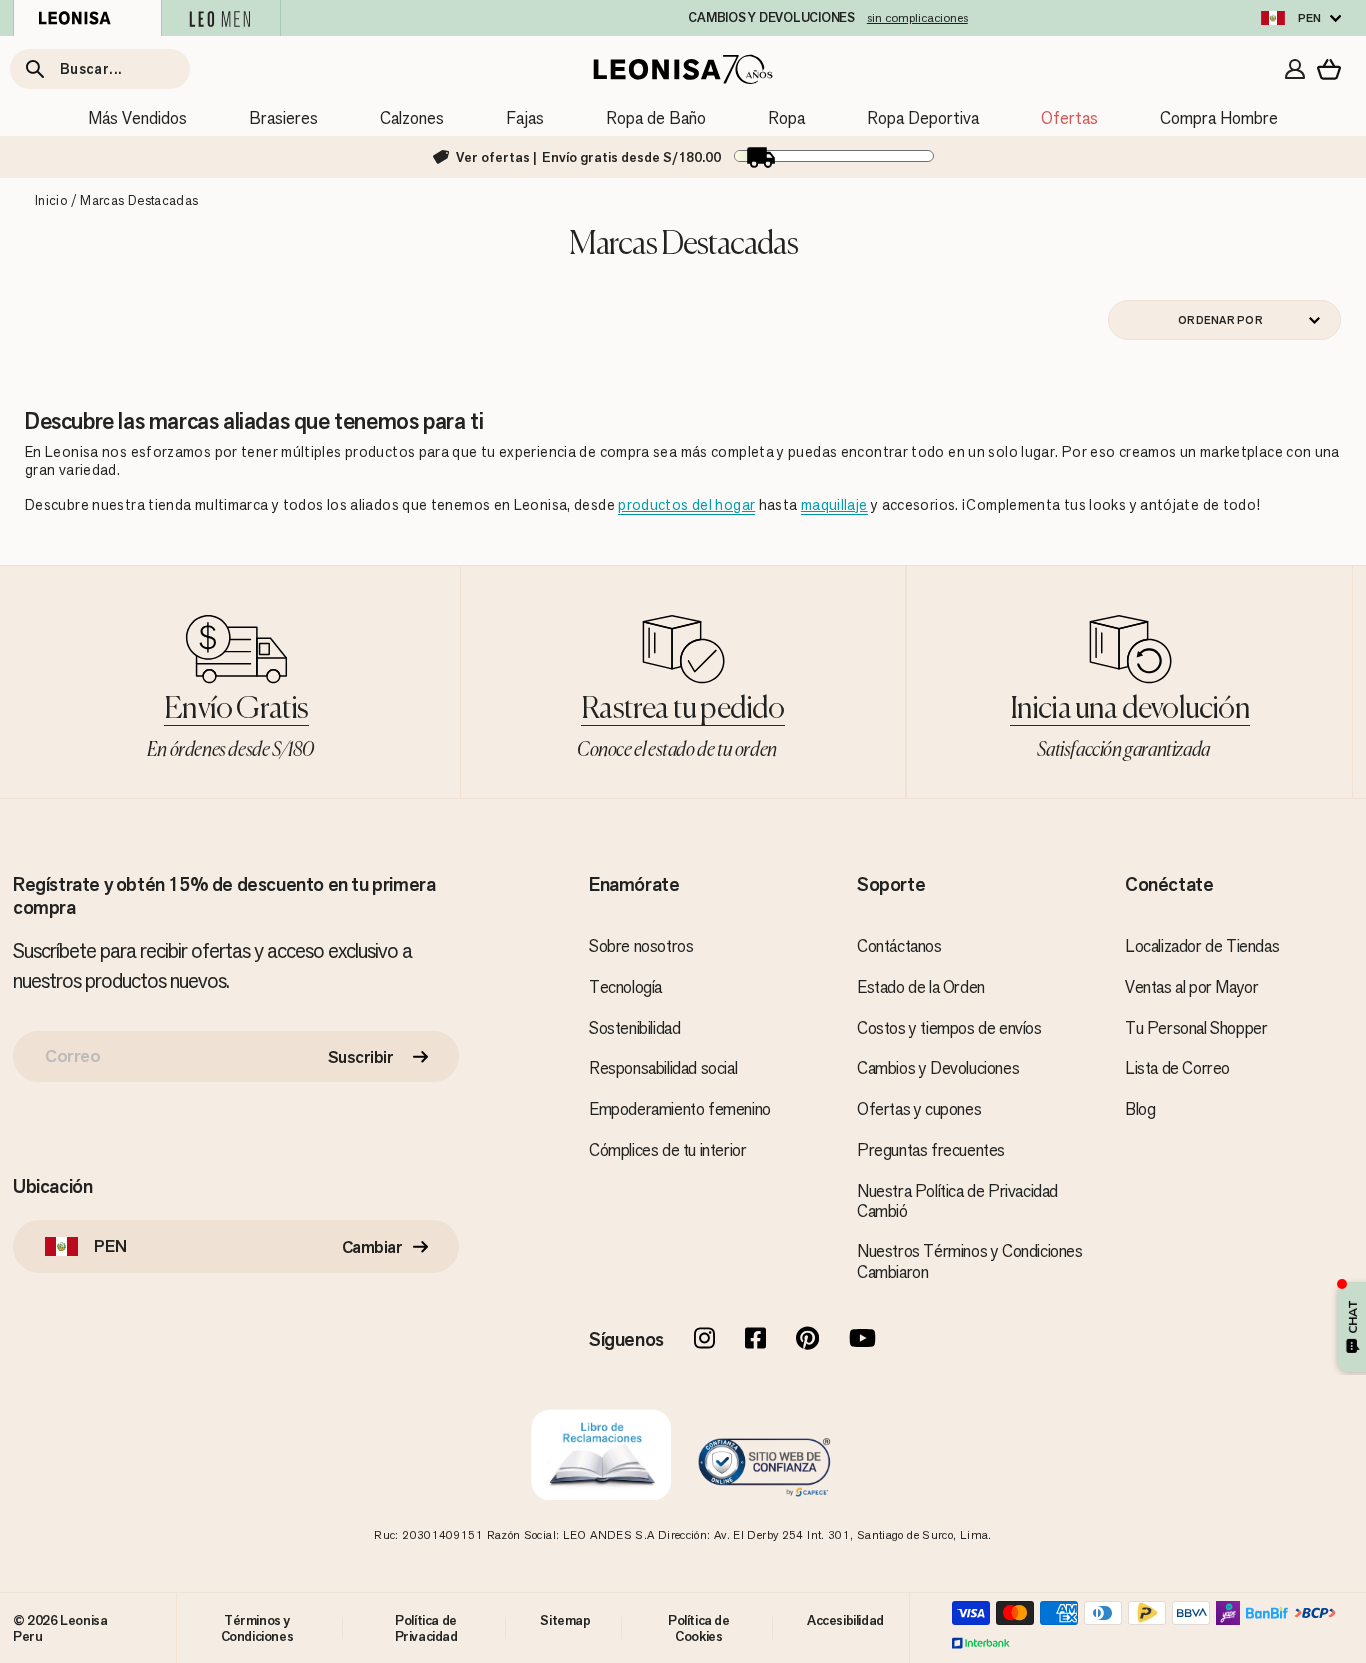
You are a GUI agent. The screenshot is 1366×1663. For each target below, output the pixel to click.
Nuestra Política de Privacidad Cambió (957, 1201)
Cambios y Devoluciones (938, 1068)
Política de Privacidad (426, 1628)
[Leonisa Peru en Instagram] (704, 1340)
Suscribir (361, 1057)
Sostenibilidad (634, 1028)
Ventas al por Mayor (1191, 987)
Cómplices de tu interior (667, 1150)
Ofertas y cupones (919, 1109)
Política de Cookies (699, 1628)
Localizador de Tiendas (1202, 946)
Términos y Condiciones (257, 1628)
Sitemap (565, 1620)
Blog (1140, 1109)
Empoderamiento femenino (680, 1109)
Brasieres (283, 118)
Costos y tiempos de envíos (949, 1028)
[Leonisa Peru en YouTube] (862, 1340)
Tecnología (625, 987)
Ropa (786, 118)
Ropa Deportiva (923, 118)
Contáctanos (899, 946)
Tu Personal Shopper (1196, 1028)
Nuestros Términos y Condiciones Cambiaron (970, 1261)
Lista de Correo (1177, 1068)
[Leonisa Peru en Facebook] (755, 1340)
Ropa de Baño (656, 118)
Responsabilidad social (663, 1068)
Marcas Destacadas (139, 200)
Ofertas (1069, 118)
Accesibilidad (845, 1620)
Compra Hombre (1219, 118)
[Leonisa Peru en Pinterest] (807, 1340)
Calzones (412, 118)
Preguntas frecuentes (931, 1150)
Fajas (525, 118)
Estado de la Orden (921, 987)
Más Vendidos (137, 118)
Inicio (51, 200)
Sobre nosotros (641, 946)
